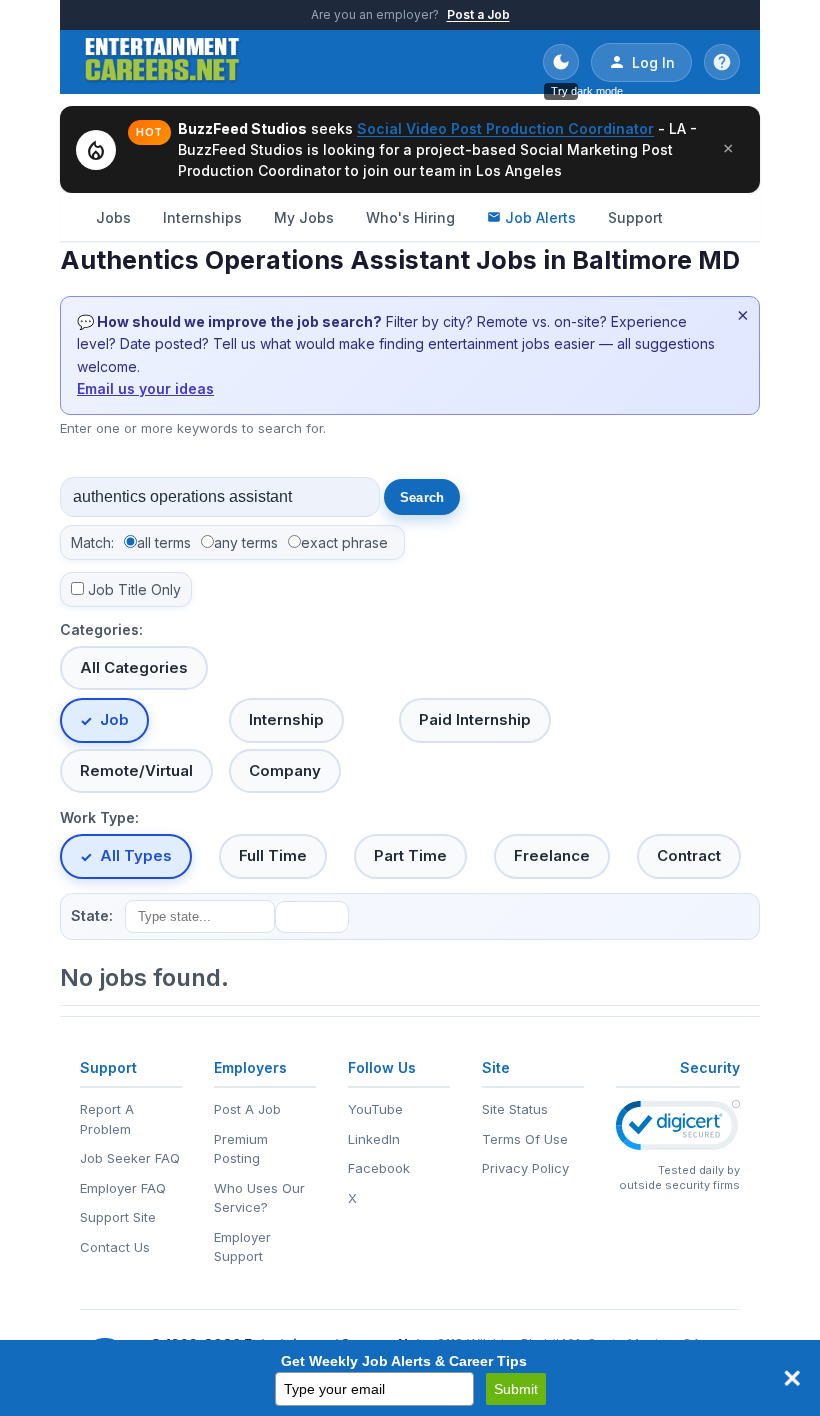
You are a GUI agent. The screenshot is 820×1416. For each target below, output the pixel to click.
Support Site (118, 1217)
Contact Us (115, 1247)
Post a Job (478, 14)
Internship (286, 719)
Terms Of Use (525, 1139)
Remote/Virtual (136, 770)
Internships (202, 217)
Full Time (273, 855)
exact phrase (344, 542)
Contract (689, 855)
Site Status (515, 1109)
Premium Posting (241, 1149)
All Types (136, 855)
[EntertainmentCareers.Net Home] (162, 62)
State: (92, 915)
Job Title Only (134, 589)
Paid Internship (475, 719)
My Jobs (304, 217)
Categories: (101, 629)
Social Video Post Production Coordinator (505, 128)
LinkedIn (374, 1139)
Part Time (410, 855)
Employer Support (242, 1247)
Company (285, 770)
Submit (516, 1389)
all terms (164, 542)
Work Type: (99, 817)
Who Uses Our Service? (259, 1198)
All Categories (134, 667)
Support (635, 217)
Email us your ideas (145, 388)
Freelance (552, 855)
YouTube (375, 1109)
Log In (653, 62)
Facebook (379, 1168)
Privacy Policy (525, 1168)
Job (114, 719)
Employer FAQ (123, 1188)
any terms (246, 542)
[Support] (722, 62)
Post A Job (247, 1109)
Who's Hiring (410, 217)
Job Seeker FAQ (130, 1158)
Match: (92, 542)
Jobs (113, 217)
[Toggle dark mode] (561, 62)
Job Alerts (540, 217)
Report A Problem (107, 1119)
